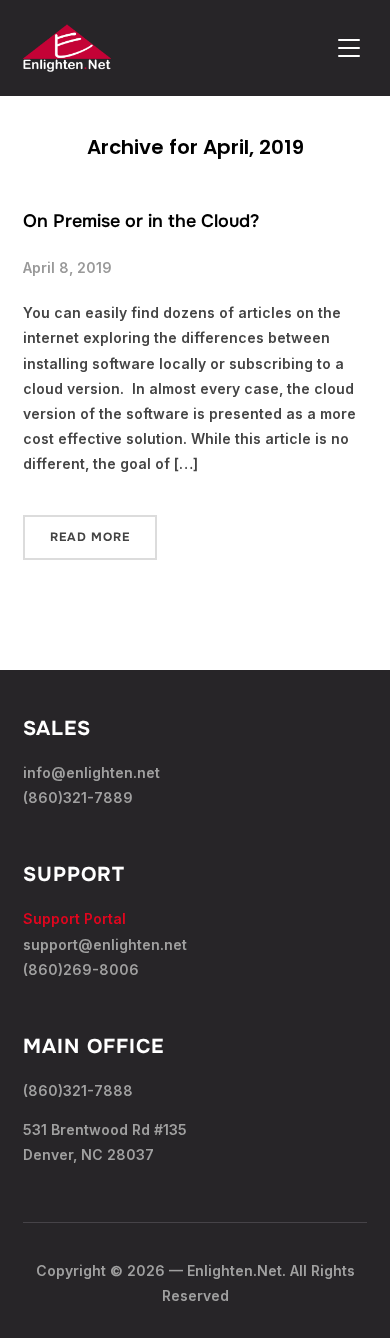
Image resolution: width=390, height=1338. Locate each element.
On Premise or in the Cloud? (141, 221)
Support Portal (74, 918)
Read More (90, 537)
